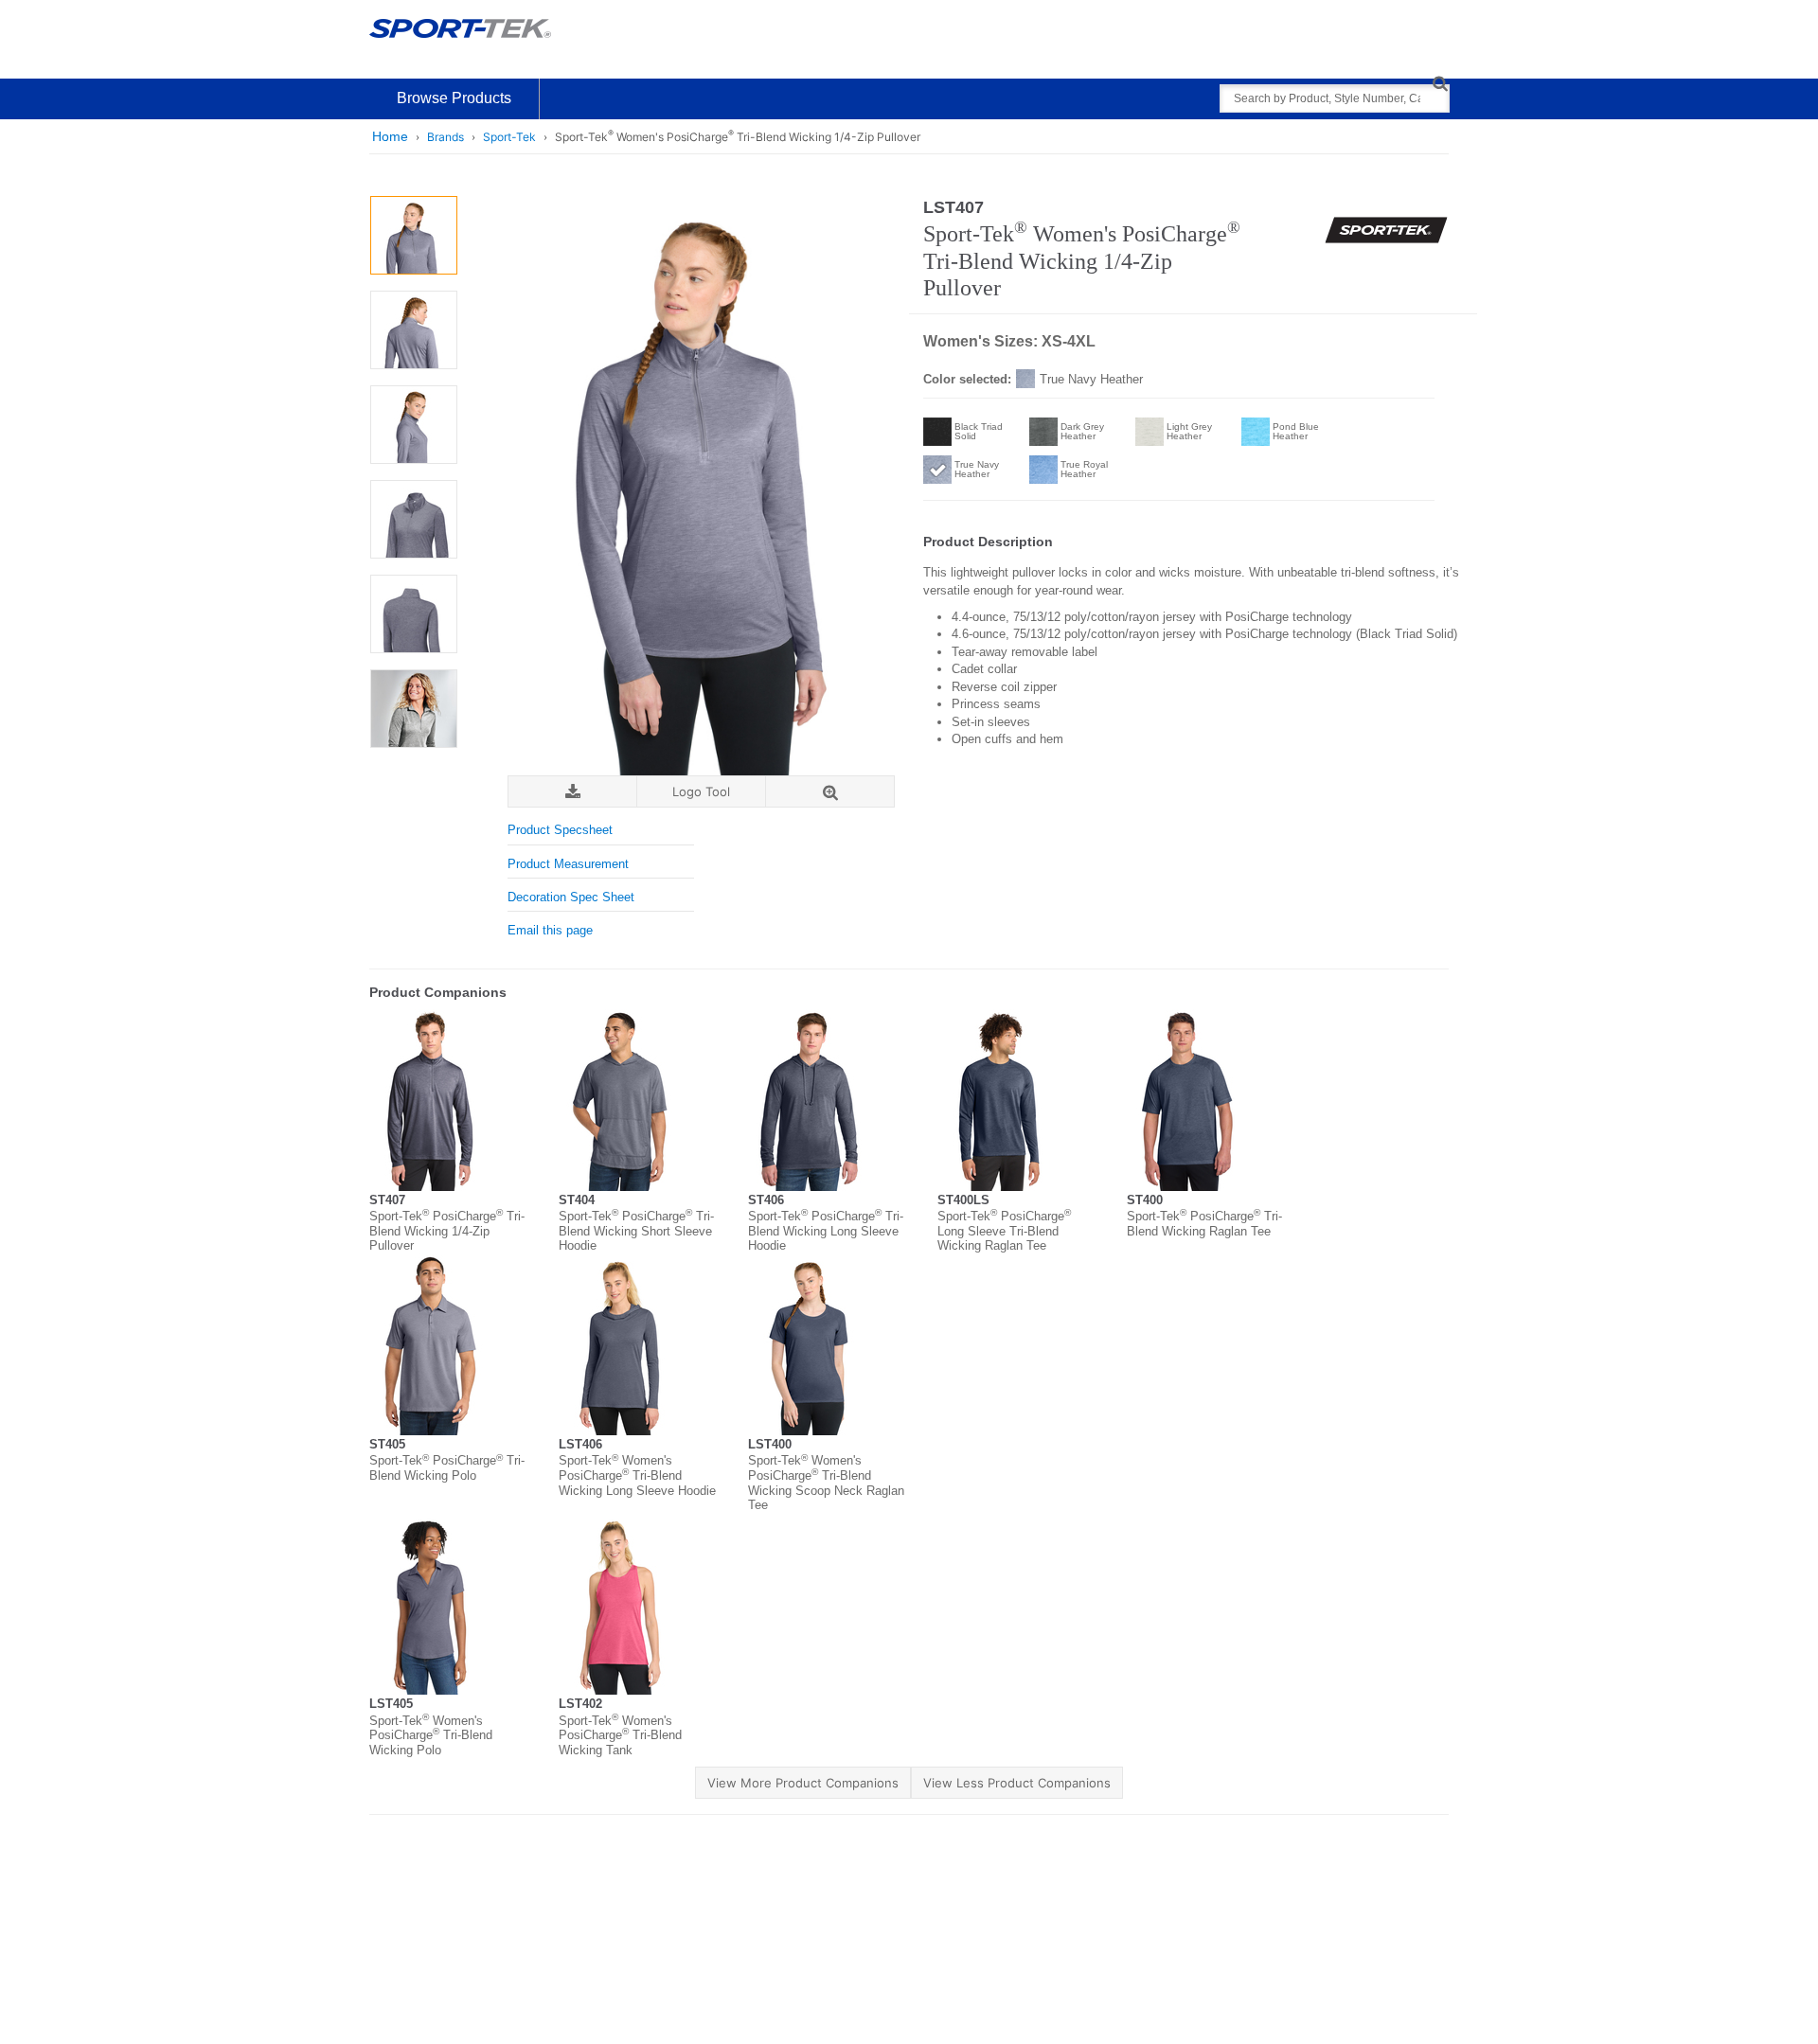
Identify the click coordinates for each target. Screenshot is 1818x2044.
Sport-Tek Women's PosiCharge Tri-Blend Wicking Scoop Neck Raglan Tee (826, 1483)
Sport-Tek (509, 137)
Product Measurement (568, 864)
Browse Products (454, 98)
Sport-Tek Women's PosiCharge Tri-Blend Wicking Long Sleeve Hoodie (637, 1475)
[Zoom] (830, 792)
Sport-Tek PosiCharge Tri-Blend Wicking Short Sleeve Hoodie (636, 1231)
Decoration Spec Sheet (571, 897)
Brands (446, 137)
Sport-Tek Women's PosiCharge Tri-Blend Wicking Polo (431, 1735)
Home (390, 136)
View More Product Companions (803, 1783)
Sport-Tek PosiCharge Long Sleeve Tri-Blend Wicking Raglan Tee (1004, 1231)
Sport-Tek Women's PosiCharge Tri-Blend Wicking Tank (620, 1735)
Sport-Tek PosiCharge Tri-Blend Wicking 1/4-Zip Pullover (447, 1231)
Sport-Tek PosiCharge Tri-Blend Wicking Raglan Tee (1204, 1224)
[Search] (1440, 83)
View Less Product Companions (1017, 1783)
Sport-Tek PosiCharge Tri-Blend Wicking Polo (447, 1468)
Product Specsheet (560, 830)
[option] (413, 235)
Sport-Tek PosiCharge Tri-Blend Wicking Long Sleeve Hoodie (826, 1231)
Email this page (550, 930)
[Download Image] (572, 792)
